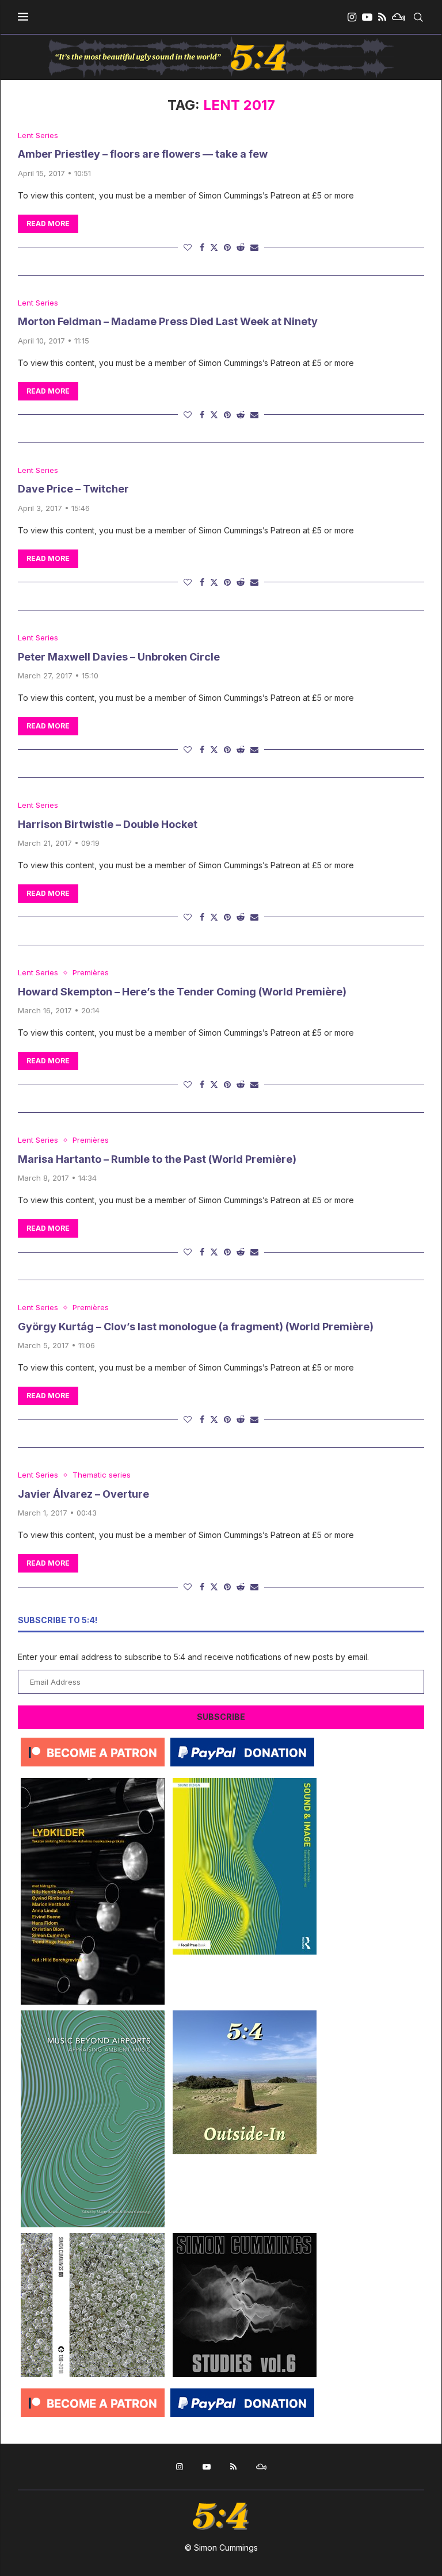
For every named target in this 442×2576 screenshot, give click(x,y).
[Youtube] (367, 17)
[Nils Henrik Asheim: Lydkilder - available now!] (93, 1782)
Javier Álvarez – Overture (83, 1494)
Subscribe (221, 1717)
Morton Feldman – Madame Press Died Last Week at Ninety (168, 321)
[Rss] (382, 17)
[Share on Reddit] (241, 247)
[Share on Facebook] (202, 247)
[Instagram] (352, 17)
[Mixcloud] (399, 17)
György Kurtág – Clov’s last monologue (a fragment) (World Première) (196, 1327)
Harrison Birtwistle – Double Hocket (108, 824)
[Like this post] (188, 247)
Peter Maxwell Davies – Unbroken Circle (119, 657)
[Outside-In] (245, 2015)
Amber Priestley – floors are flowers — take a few (143, 154)
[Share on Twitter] (214, 247)
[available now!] (245, 1782)
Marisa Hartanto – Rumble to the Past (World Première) (157, 1159)
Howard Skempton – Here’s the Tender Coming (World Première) (182, 992)
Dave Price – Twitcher (73, 489)
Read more (48, 224)
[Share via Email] (254, 247)
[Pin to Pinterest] (227, 247)
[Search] (418, 17)
